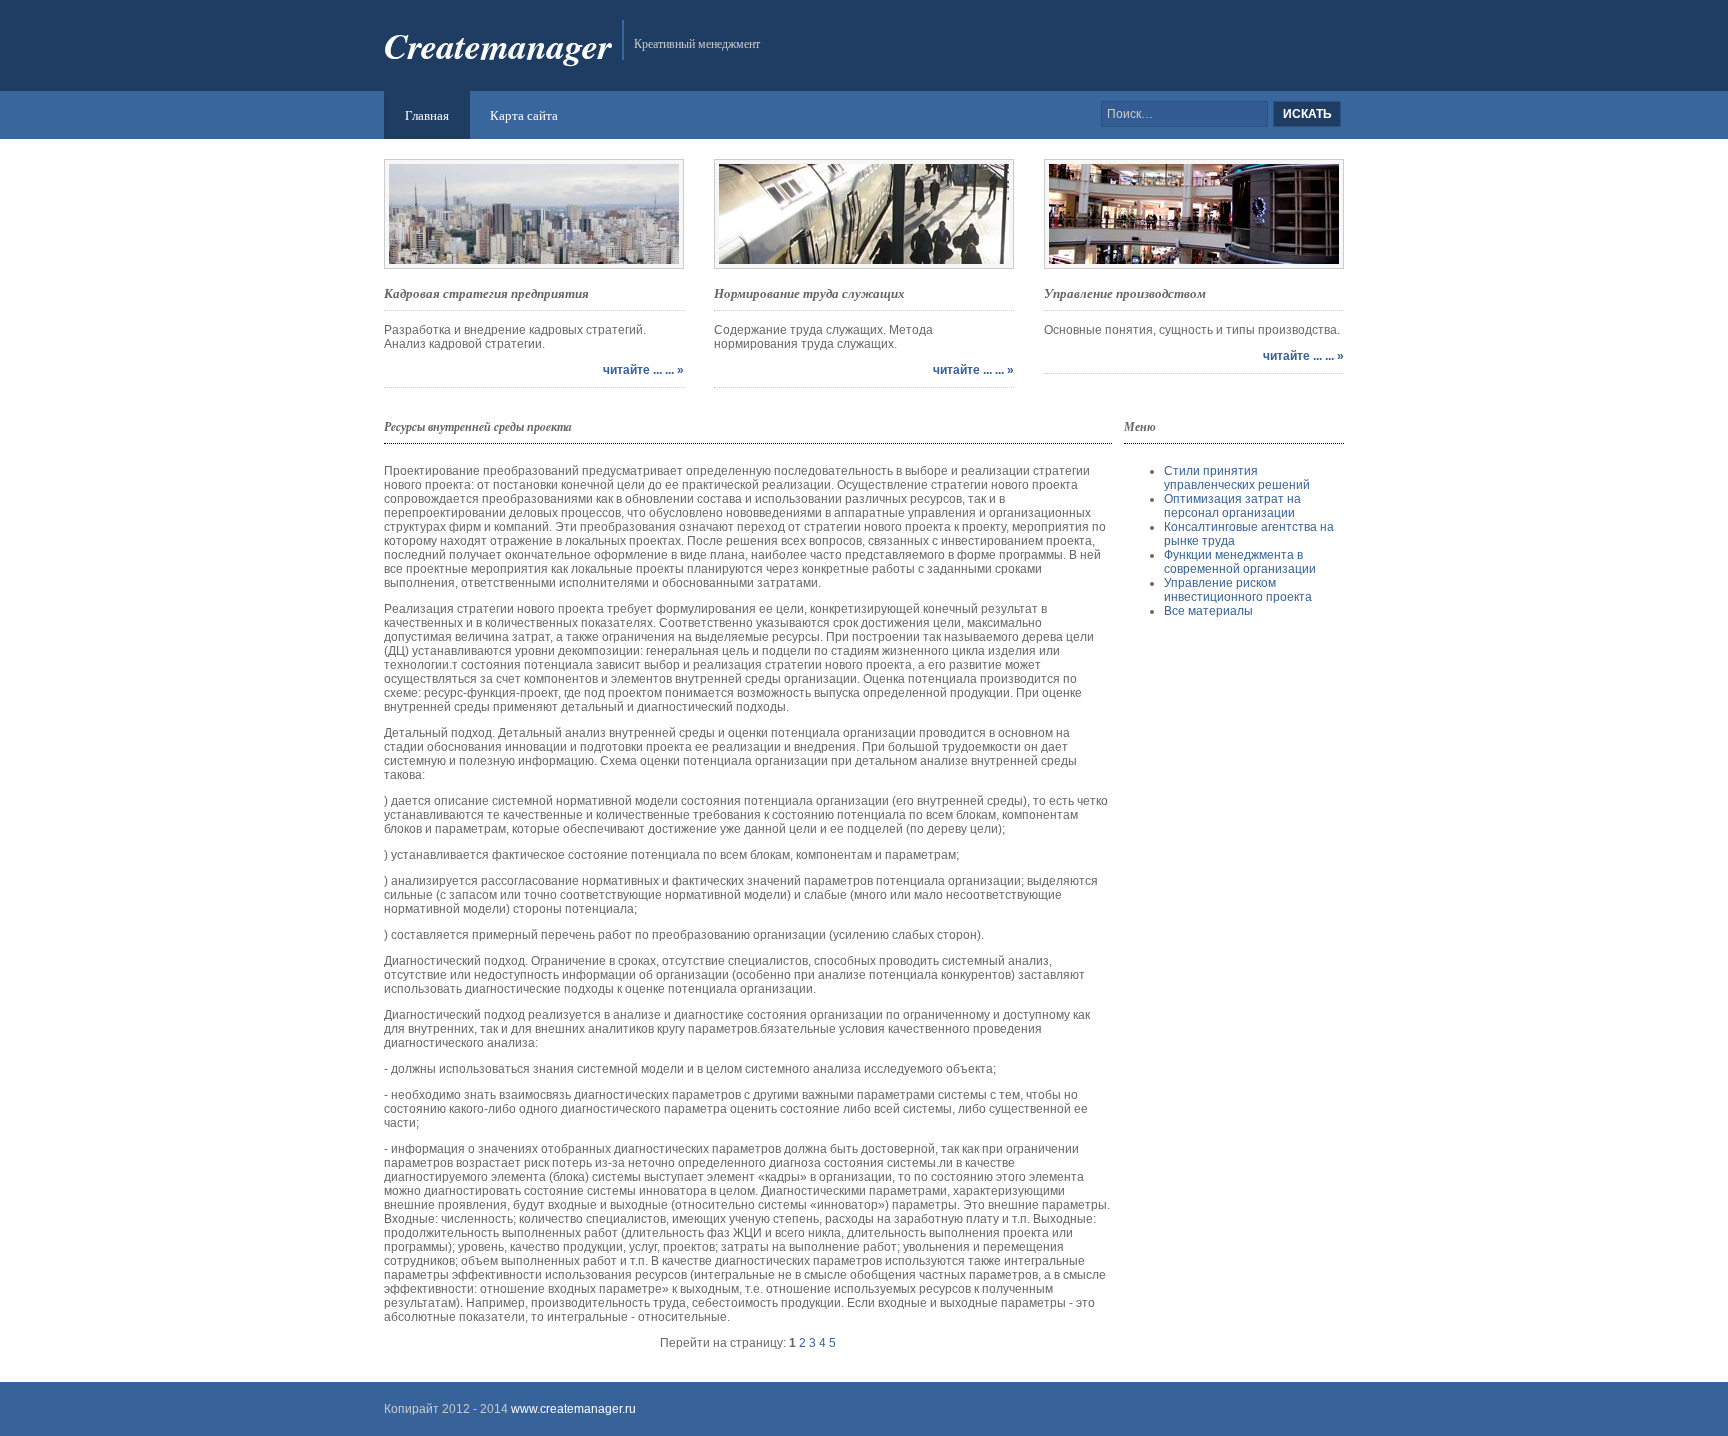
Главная (427, 115)
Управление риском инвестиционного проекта (1238, 590)
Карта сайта (524, 115)
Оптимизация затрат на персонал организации (1232, 506)
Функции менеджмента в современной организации (1240, 562)
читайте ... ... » (643, 370)
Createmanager (498, 45)
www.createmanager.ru (572, 1409)
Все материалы (1208, 611)
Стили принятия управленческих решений (1237, 478)
